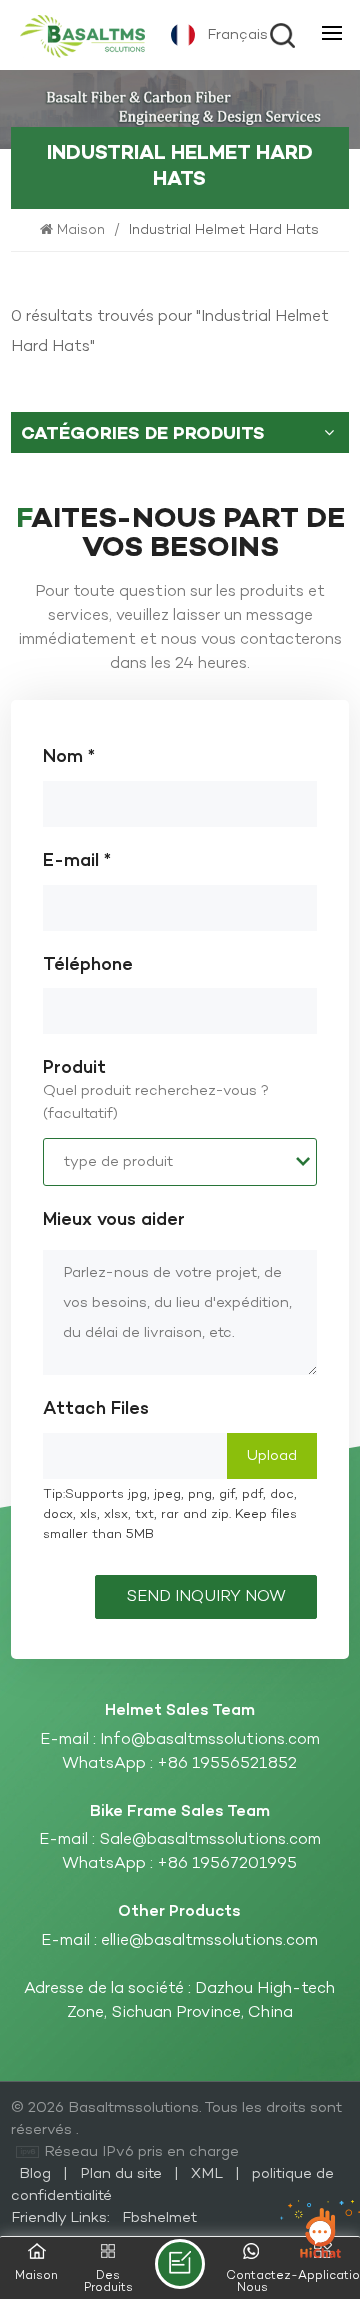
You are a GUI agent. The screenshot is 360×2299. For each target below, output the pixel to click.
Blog (37, 2174)
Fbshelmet (159, 2218)
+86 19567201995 (227, 1864)
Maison (83, 230)
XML (207, 2174)
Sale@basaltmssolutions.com (210, 1840)
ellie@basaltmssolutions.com (209, 1941)
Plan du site (123, 2174)
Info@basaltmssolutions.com (210, 1740)
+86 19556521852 (227, 1764)
